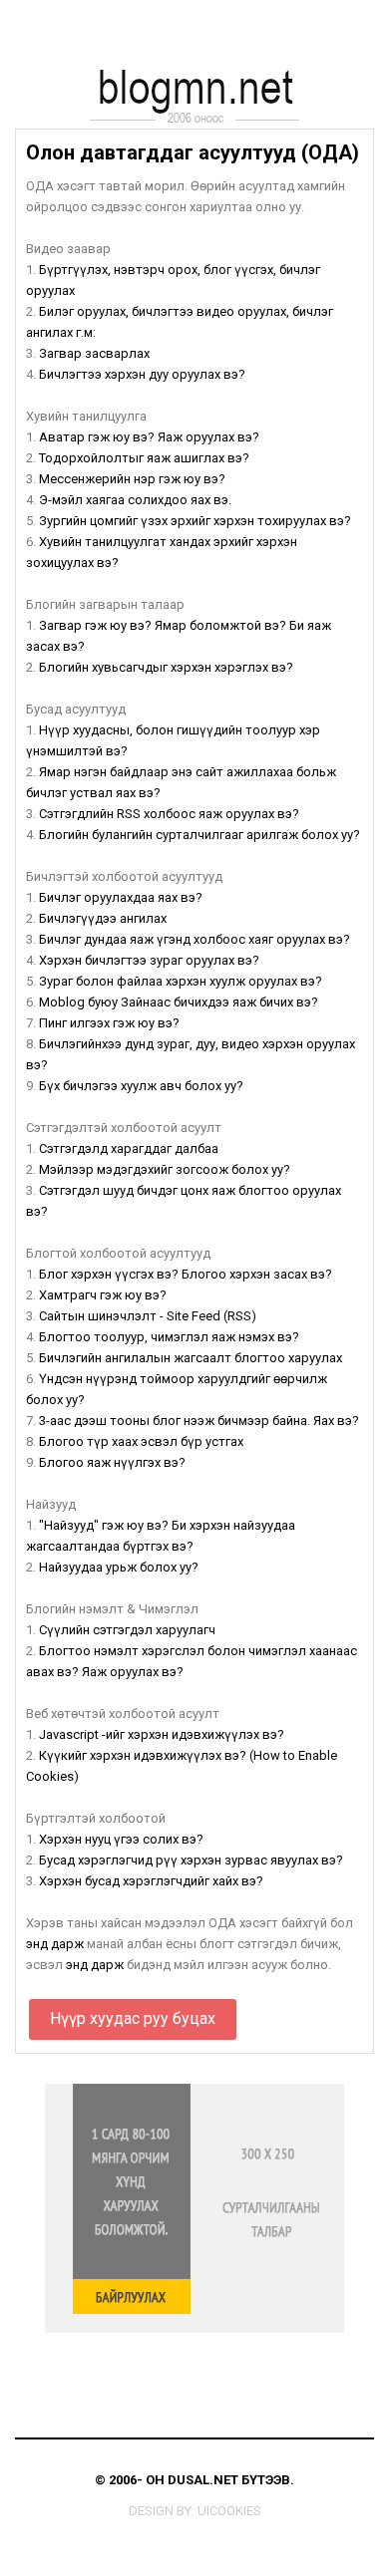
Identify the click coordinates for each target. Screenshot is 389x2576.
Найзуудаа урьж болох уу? (119, 1567)
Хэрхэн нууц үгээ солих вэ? (121, 1839)
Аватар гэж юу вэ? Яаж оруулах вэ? (149, 437)
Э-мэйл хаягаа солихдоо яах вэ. (135, 500)
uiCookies (229, 2511)
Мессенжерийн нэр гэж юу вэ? (132, 479)
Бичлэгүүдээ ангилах (103, 918)
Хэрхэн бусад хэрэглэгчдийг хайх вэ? (151, 1881)
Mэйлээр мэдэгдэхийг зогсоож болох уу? (165, 1169)
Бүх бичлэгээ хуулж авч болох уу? (141, 1086)
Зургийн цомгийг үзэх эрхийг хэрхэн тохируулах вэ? (195, 521)
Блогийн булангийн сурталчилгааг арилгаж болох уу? (199, 835)
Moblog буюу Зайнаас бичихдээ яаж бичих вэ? (179, 1002)
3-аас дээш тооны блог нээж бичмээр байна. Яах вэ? (199, 1421)
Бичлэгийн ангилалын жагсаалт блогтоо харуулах (191, 1358)
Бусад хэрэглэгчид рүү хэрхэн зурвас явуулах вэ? (191, 1860)
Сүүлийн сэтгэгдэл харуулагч (127, 1630)
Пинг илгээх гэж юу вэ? (109, 1023)
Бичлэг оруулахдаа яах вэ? (121, 897)
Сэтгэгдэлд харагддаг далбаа (129, 1148)
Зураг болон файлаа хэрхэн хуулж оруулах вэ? (181, 981)
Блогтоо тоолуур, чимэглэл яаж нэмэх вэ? (169, 1337)
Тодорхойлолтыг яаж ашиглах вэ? (144, 458)
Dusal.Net (203, 2480)
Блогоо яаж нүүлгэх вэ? (112, 1462)
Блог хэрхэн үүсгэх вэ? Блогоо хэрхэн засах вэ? (186, 1274)
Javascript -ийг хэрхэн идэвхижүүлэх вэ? (162, 1734)
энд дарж (55, 1944)
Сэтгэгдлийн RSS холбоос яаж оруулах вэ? (169, 814)
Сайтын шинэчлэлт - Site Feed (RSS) (148, 1316)
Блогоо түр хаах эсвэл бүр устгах (141, 1441)
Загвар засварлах (94, 353)
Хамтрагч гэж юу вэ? (103, 1295)
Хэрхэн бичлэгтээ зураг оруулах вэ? (149, 960)
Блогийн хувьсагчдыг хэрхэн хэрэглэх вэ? (166, 667)
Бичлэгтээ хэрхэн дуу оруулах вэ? (142, 374)
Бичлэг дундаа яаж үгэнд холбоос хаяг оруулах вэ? (194, 939)
